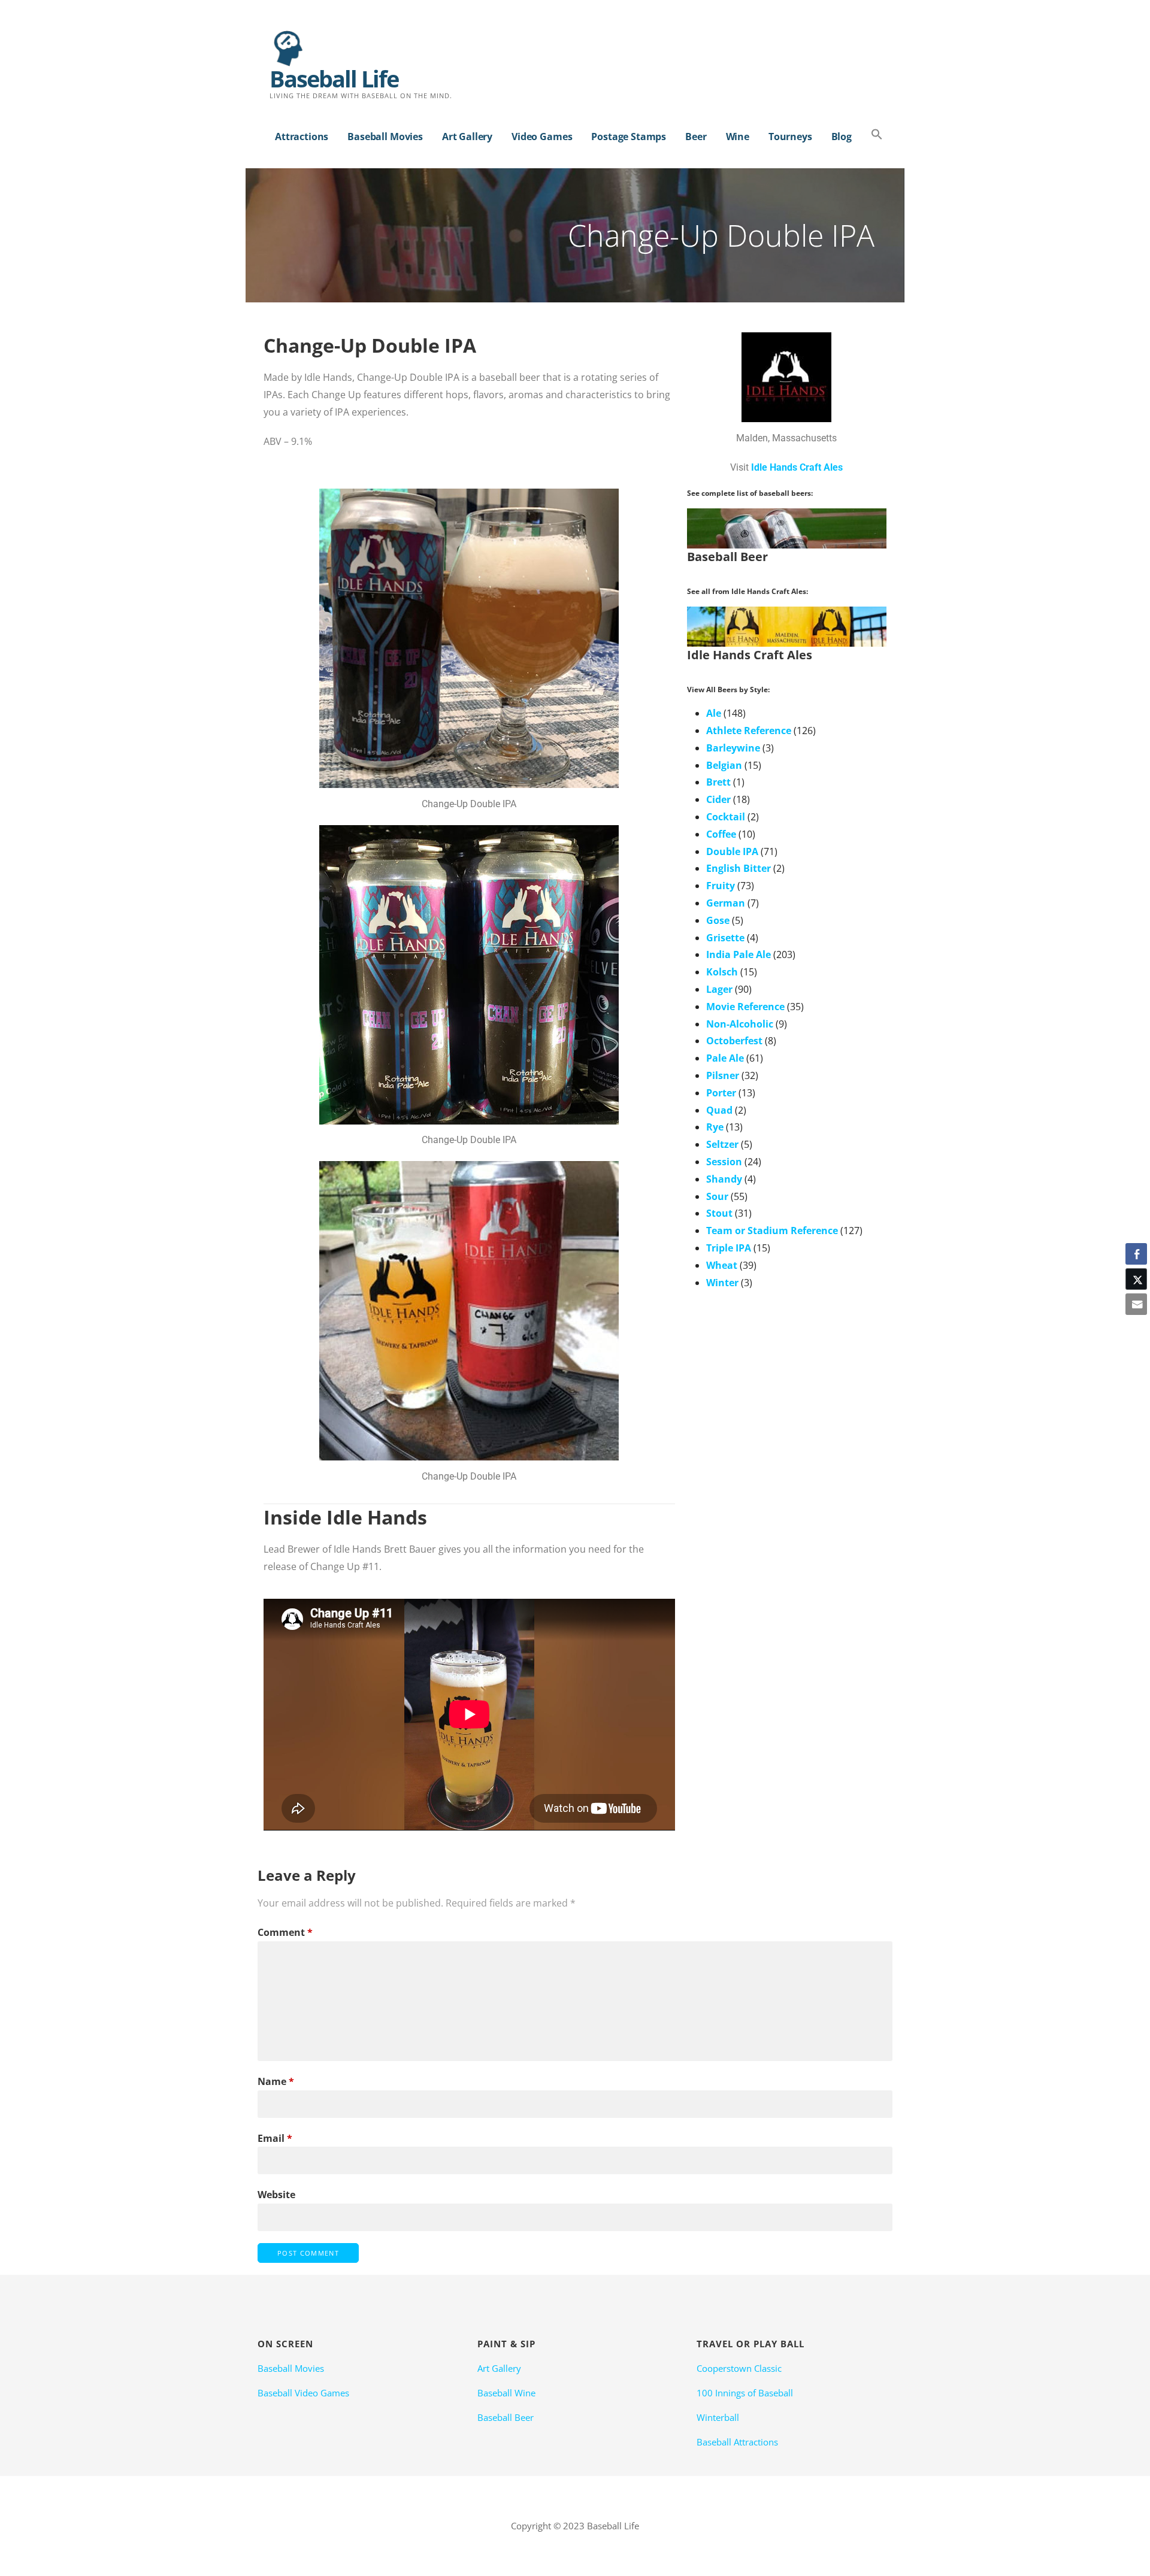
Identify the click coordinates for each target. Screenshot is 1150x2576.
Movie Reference (745, 1007)
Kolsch (722, 972)
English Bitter (739, 868)
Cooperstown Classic (739, 2368)
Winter (722, 1283)
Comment (285, 1932)
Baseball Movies (385, 137)
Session (724, 1162)
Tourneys (790, 137)
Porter (721, 1093)
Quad (719, 1110)
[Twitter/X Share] (1136, 1279)
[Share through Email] (1136, 1304)
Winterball (718, 2417)
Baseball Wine (506, 2393)
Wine (738, 137)
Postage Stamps (629, 137)
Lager (719, 989)
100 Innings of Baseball (745, 2393)
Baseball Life (334, 78)
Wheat (722, 1265)
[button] (877, 135)
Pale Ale (725, 1058)
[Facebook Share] (1136, 1254)
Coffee (721, 834)
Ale (714, 713)
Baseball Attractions (737, 2442)
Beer (696, 137)
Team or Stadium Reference (772, 1231)
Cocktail (726, 817)
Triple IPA (729, 1248)
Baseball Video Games (303, 2393)
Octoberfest (734, 1041)
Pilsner (723, 1075)
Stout (719, 1213)
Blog (842, 137)
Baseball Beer (506, 2417)
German (726, 903)
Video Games (542, 137)
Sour (717, 1196)
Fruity (721, 886)
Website (276, 2195)
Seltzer (722, 1144)
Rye (715, 1127)
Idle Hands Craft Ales (797, 467)
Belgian (724, 765)
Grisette (725, 938)
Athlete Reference (749, 731)
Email (275, 2138)
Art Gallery (467, 137)
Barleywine (733, 748)
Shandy (724, 1179)
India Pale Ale (739, 954)
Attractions (302, 137)
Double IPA (732, 851)
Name (276, 2081)
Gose (718, 920)
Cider (718, 799)
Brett (718, 782)
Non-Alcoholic (740, 1024)
